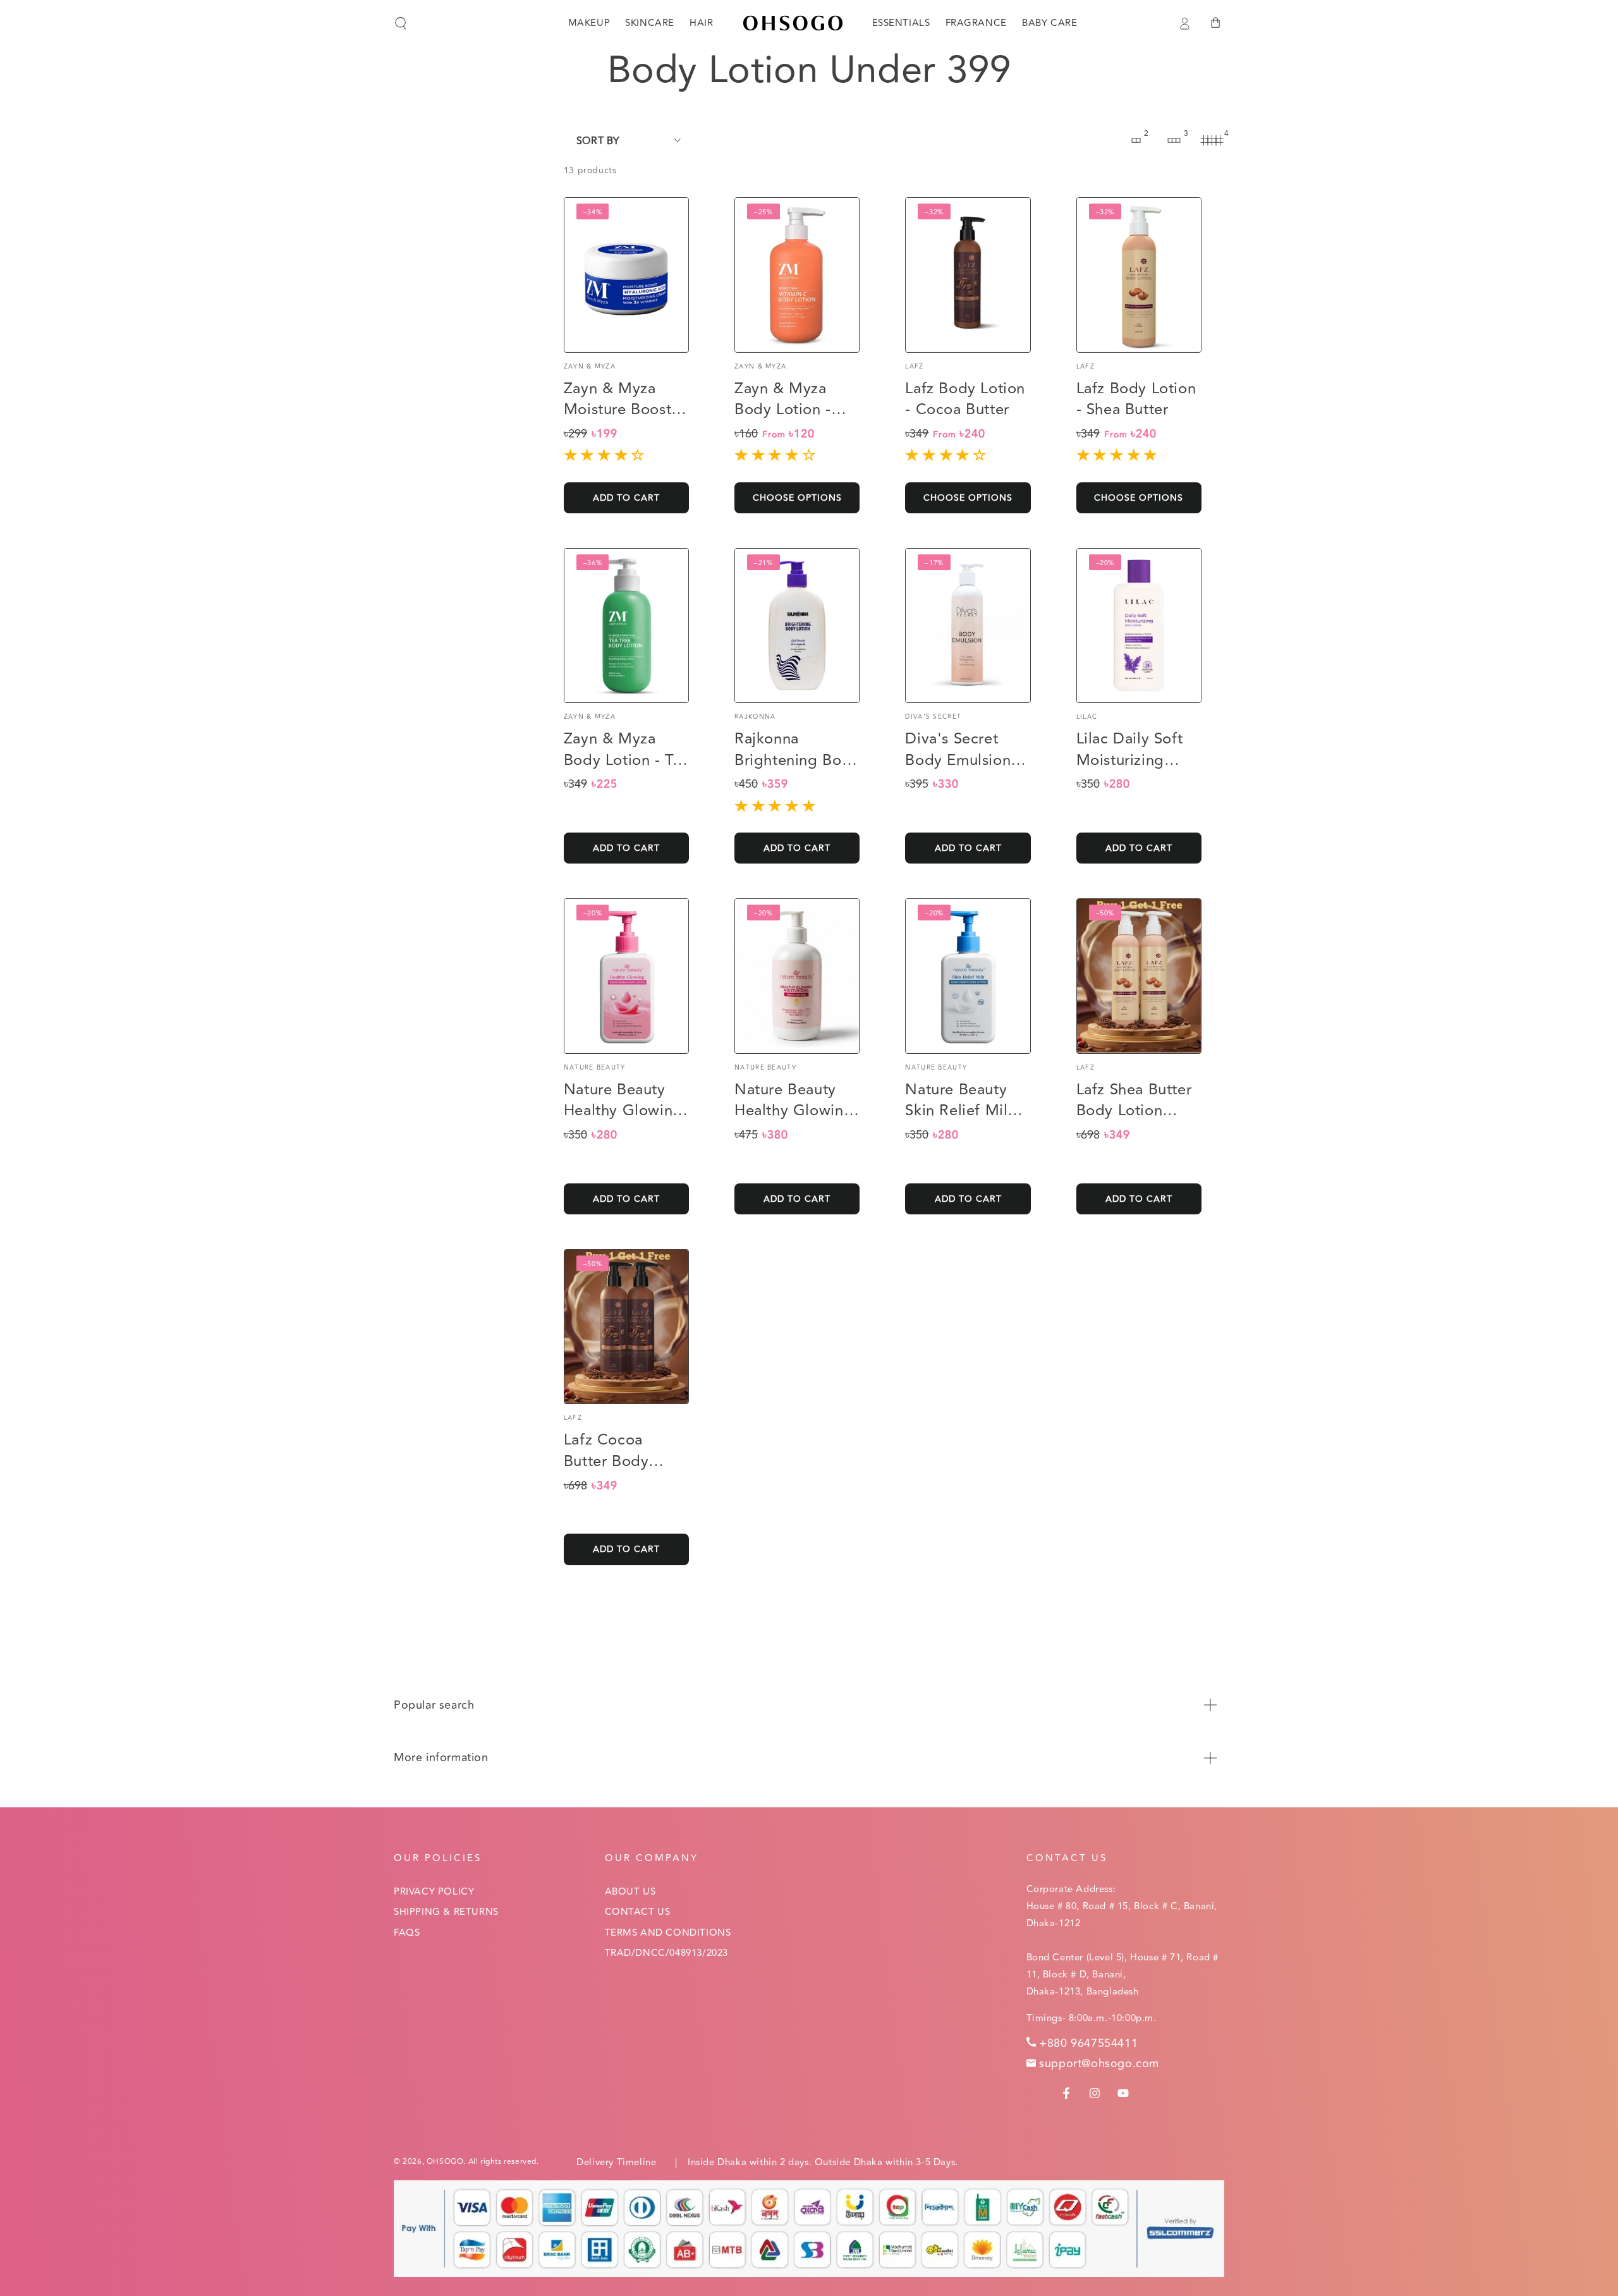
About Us (630, 1892)
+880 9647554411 (1088, 2043)
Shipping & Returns (446, 1912)
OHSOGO (445, 2162)
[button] (401, 23)
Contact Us (638, 1912)
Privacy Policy (434, 1892)
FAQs (407, 1933)
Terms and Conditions (668, 1933)
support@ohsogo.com (1099, 2063)
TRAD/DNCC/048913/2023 (667, 1953)
